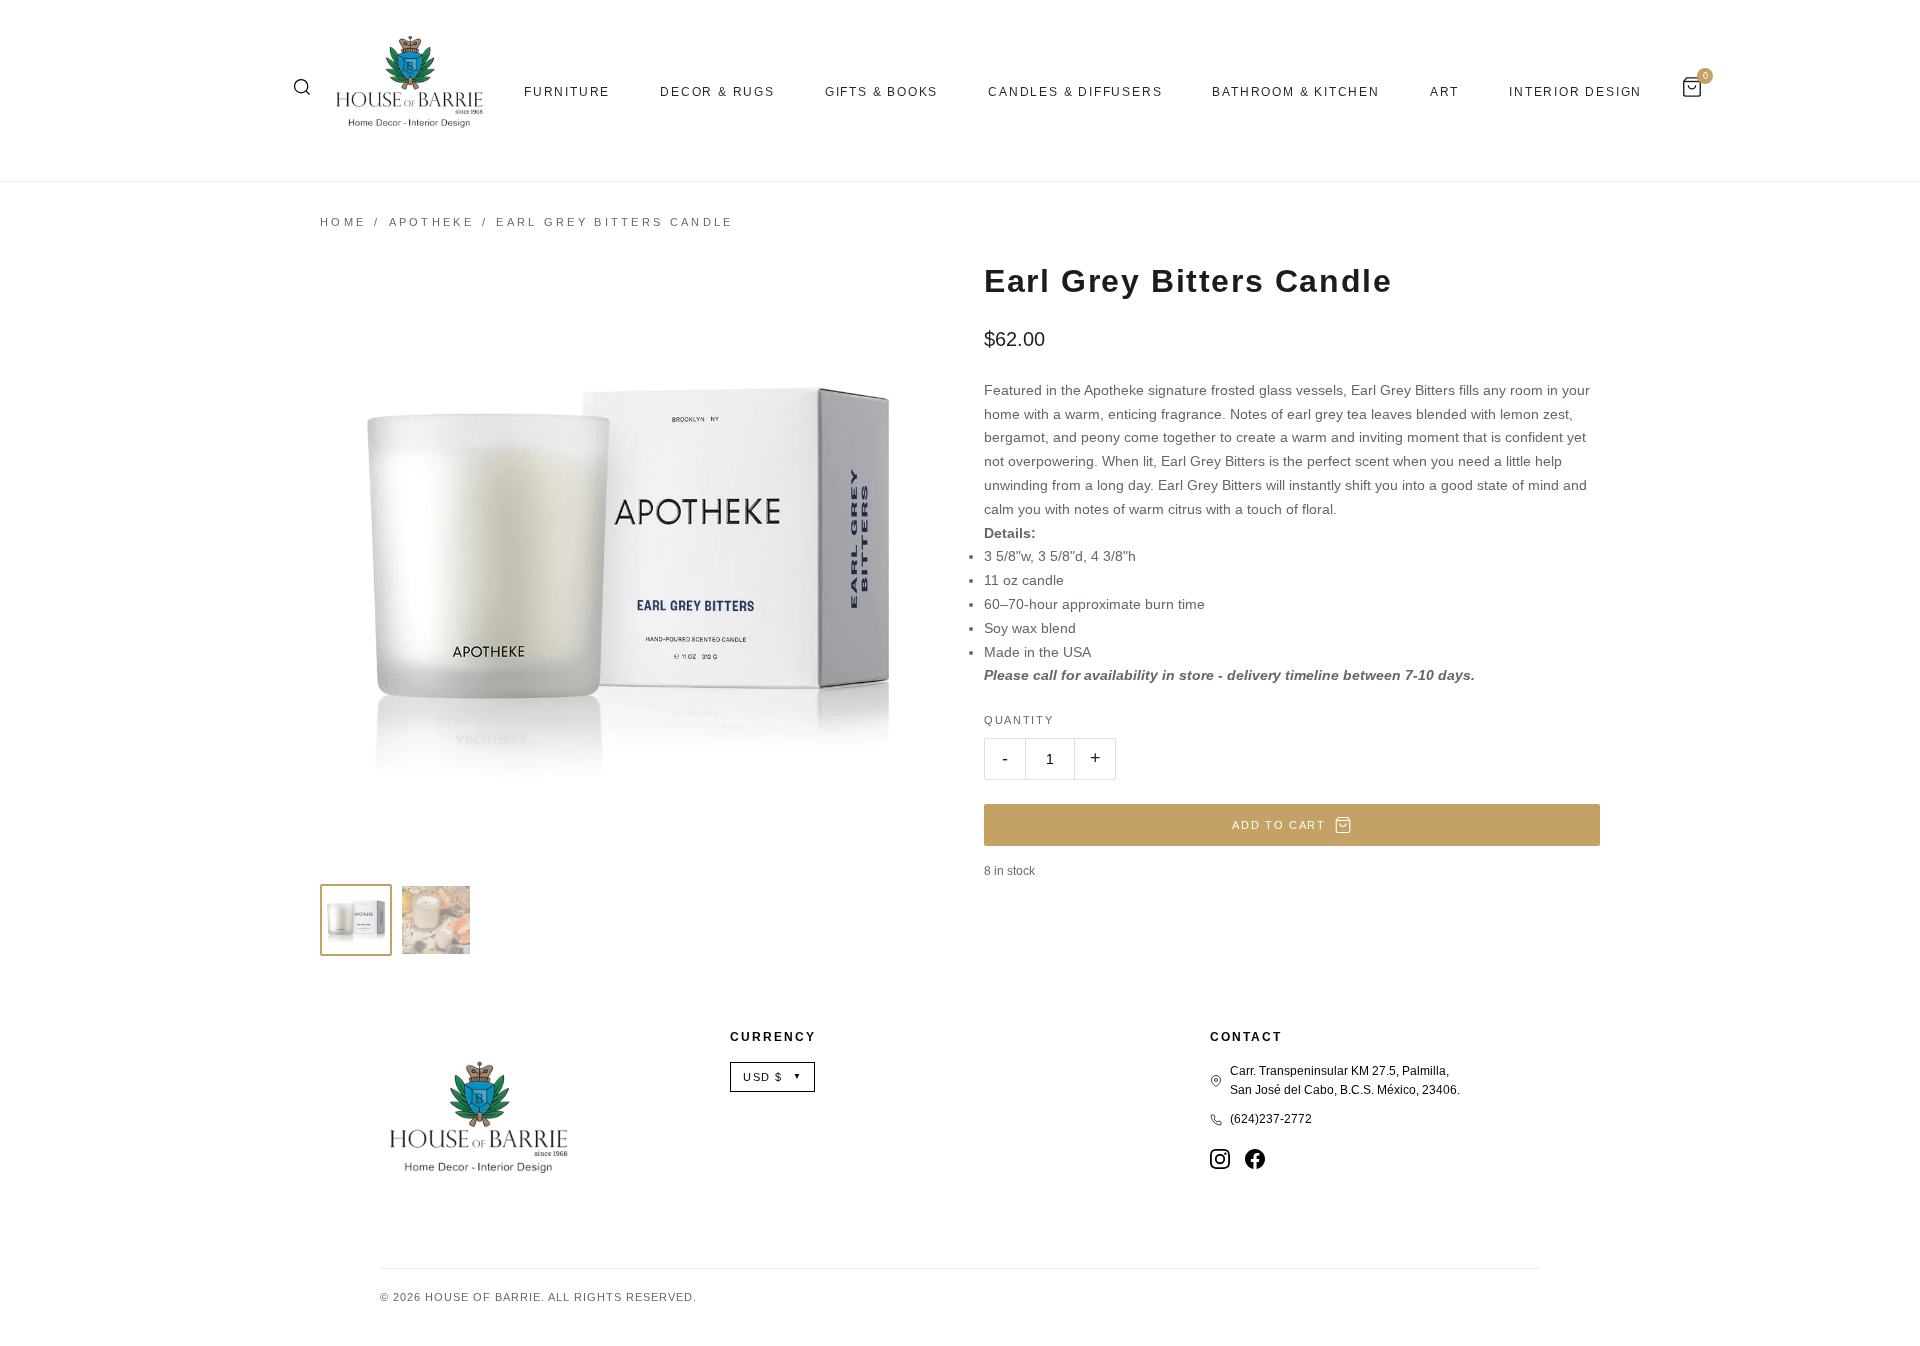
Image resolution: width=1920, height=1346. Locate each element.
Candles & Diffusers (1075, 92)
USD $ (772, 1077)
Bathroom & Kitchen (1295, 92)
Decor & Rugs (717, 92)
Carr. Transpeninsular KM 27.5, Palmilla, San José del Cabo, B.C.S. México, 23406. (1345, 1080)
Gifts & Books (881, 92)
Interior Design (1575, 92)
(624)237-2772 (1271, 1119)
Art (1444, 92)
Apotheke (431, 222)
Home (343, 222)
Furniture (567, 92)
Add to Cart (1278, 825)
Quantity (1018, 720)
